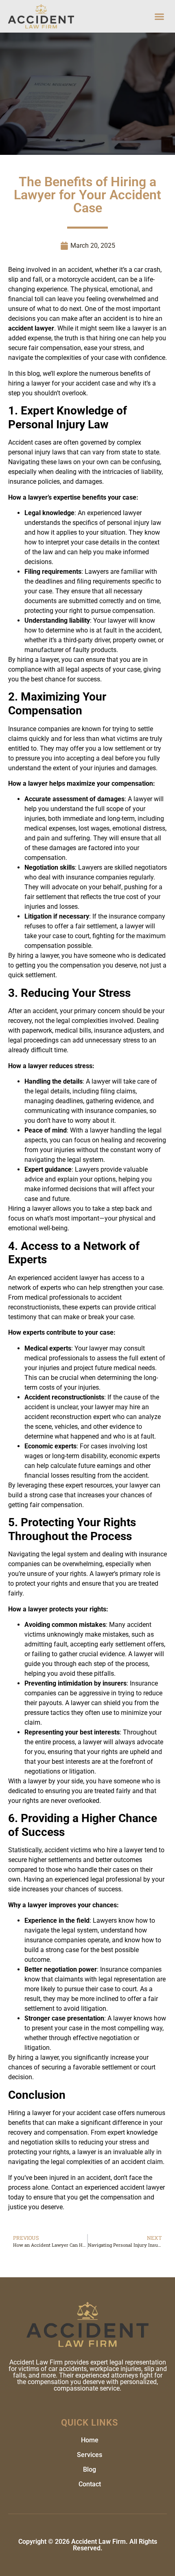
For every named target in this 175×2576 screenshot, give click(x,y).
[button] (160, 16)
